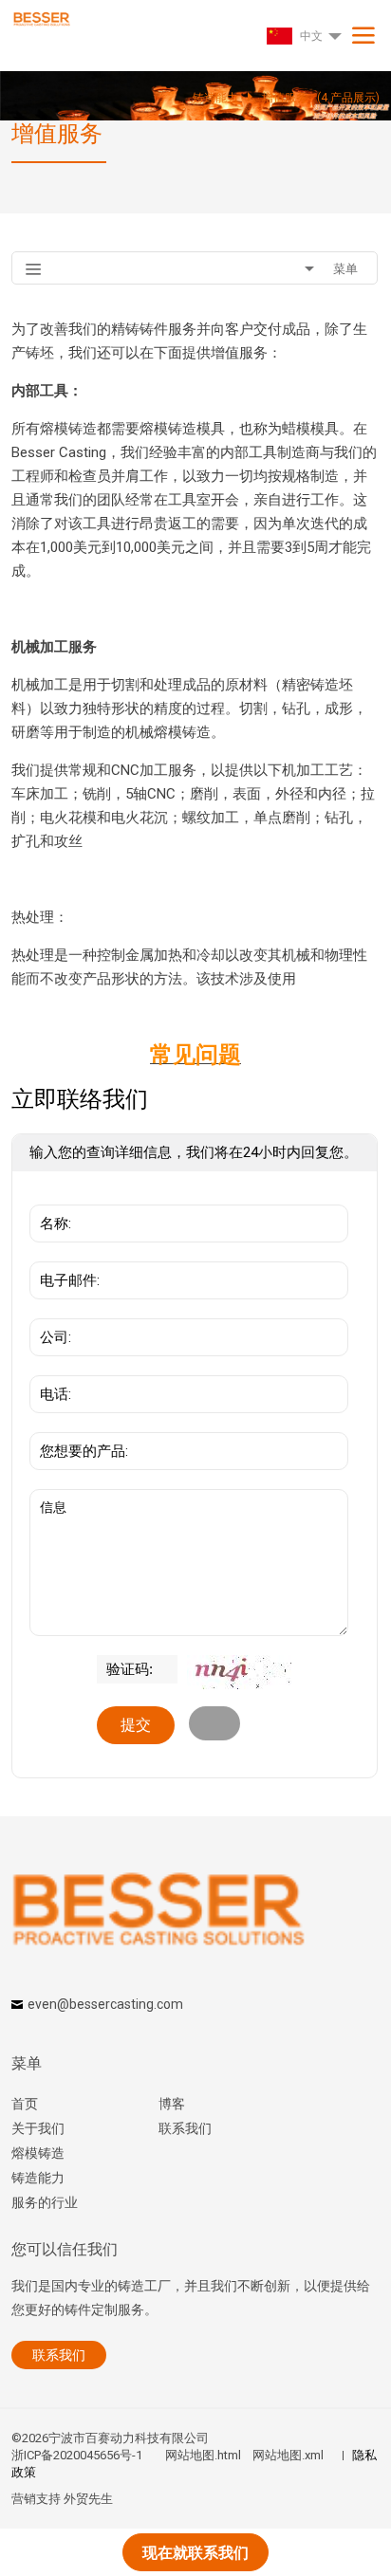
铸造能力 (38, 2178)
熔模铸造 (38, 2153)
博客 (172, 2104)
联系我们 (185, 2128)
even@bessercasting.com (105, 2004)
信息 (49, 1499)
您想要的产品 (76, 1423)
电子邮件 (63, 1252)
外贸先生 (88, 2499)
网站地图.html (203, 2455)
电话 (49, 1366)
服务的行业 (45, 2202)
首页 (25, 2104)
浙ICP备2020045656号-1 (77, 2455)
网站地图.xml (288, 2455)
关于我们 (38, 2128)
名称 (49, 1195)
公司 (49, 1309)
